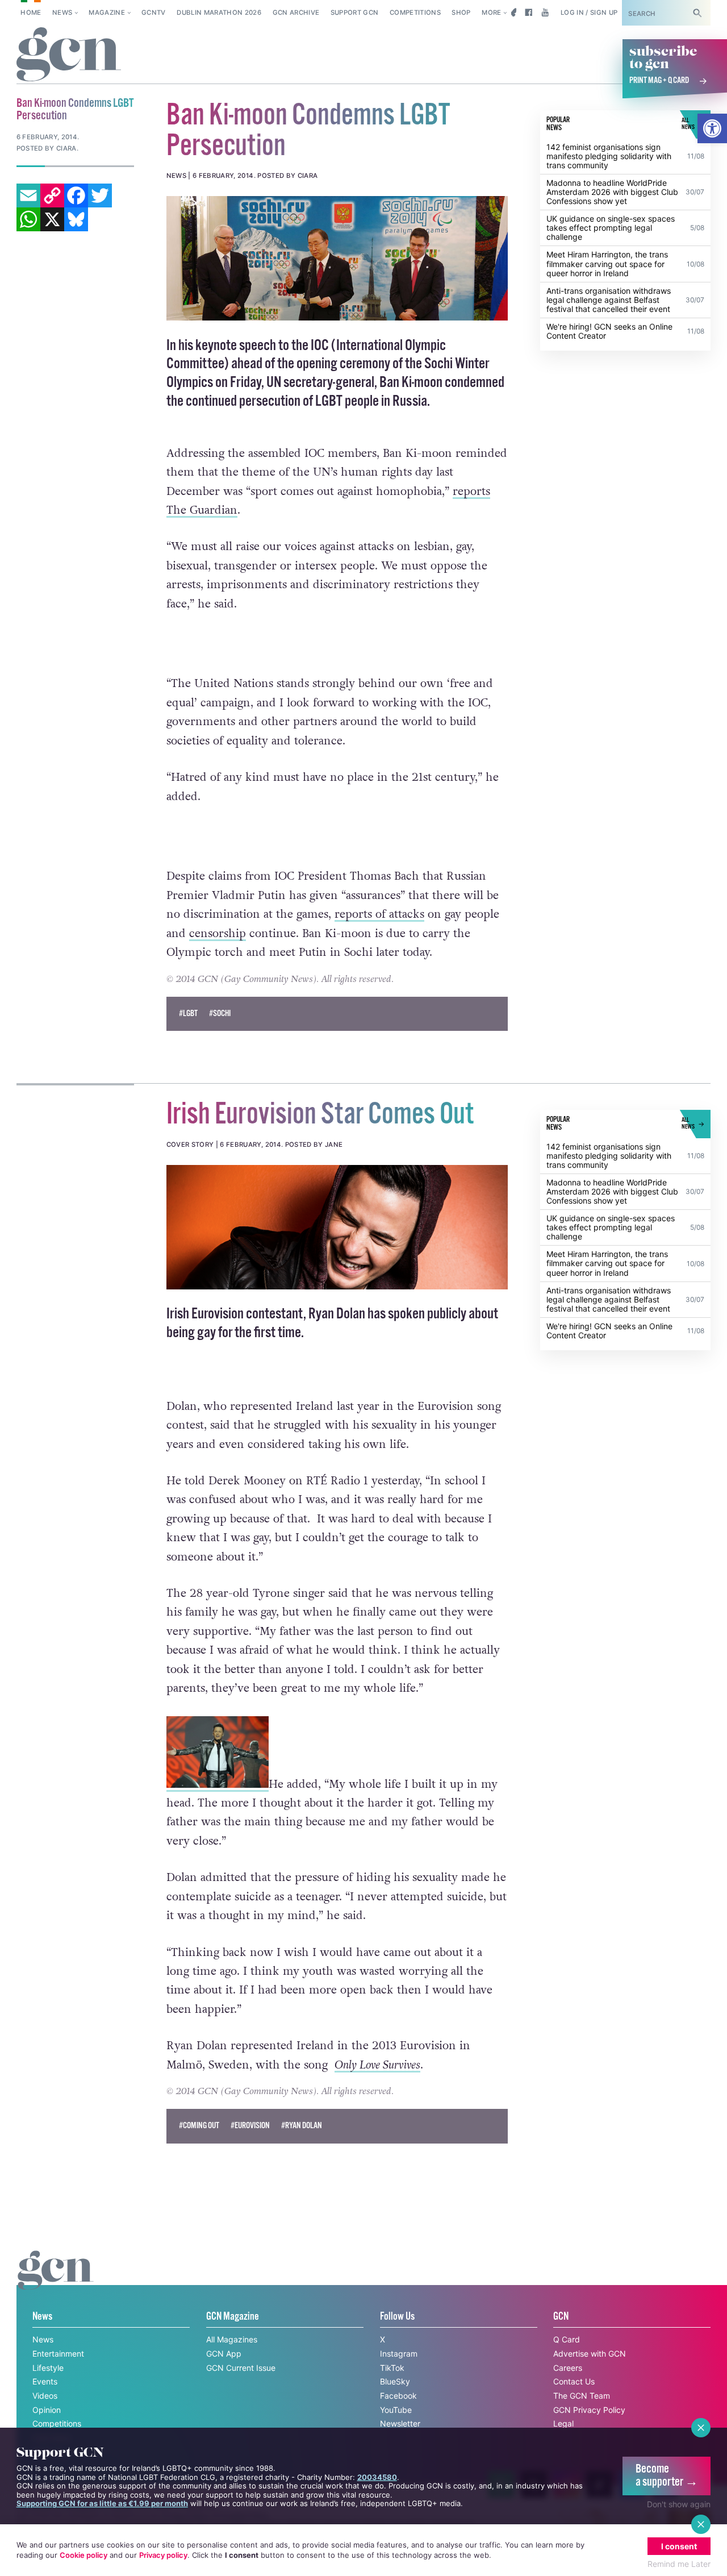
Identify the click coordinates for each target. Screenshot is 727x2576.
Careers (568, 2368)
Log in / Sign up (589, 13)
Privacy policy (163, 2555)
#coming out (199, 2126)
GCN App (224, 2354)
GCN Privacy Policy (589, 2410)
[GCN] (56, 2281)
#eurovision (250, 2126)
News (62, 13)
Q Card (567, 2339)
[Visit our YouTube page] (545, 13)
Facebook (398, 2396)
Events (45, 2381)
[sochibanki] (337, 258)
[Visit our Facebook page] (528, 13)
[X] (52, 219)
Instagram (399, 2354)
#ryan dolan (302, 2126)
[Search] (697, 13)
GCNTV (154, 13)
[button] (712, 128)
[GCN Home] (69, 55)
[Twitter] (100, 195)
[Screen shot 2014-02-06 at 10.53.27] (337, 1227)
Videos (45, 2396)
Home (31, 13)
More (491, 13)
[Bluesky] (76, 219)
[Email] (28, 195)
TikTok (392, 2368)
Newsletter (400, 2423)
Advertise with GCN (590, 2354)
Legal (563, 2423)
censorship (218, 934)
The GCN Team (582, 2396)
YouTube (396, 2410)
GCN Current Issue (241, 2368)
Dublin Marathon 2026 (219, 13)
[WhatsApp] (28, 219)
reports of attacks (379, 914)
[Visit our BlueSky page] (512, 13)
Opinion (47, 2410)
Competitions (415, 13)
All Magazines (232, 2339)
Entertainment (58, 2354)
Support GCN (355, 13)
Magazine (107, 13)
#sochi (220, 1014)
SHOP (461, 13)
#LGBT (188, 1014)
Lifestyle (48, 2368)
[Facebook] (76, 195)
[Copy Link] (52, 195)
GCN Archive (296, 13)
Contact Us (574, 2381)
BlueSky (395, 2381)
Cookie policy (83, 2555)
